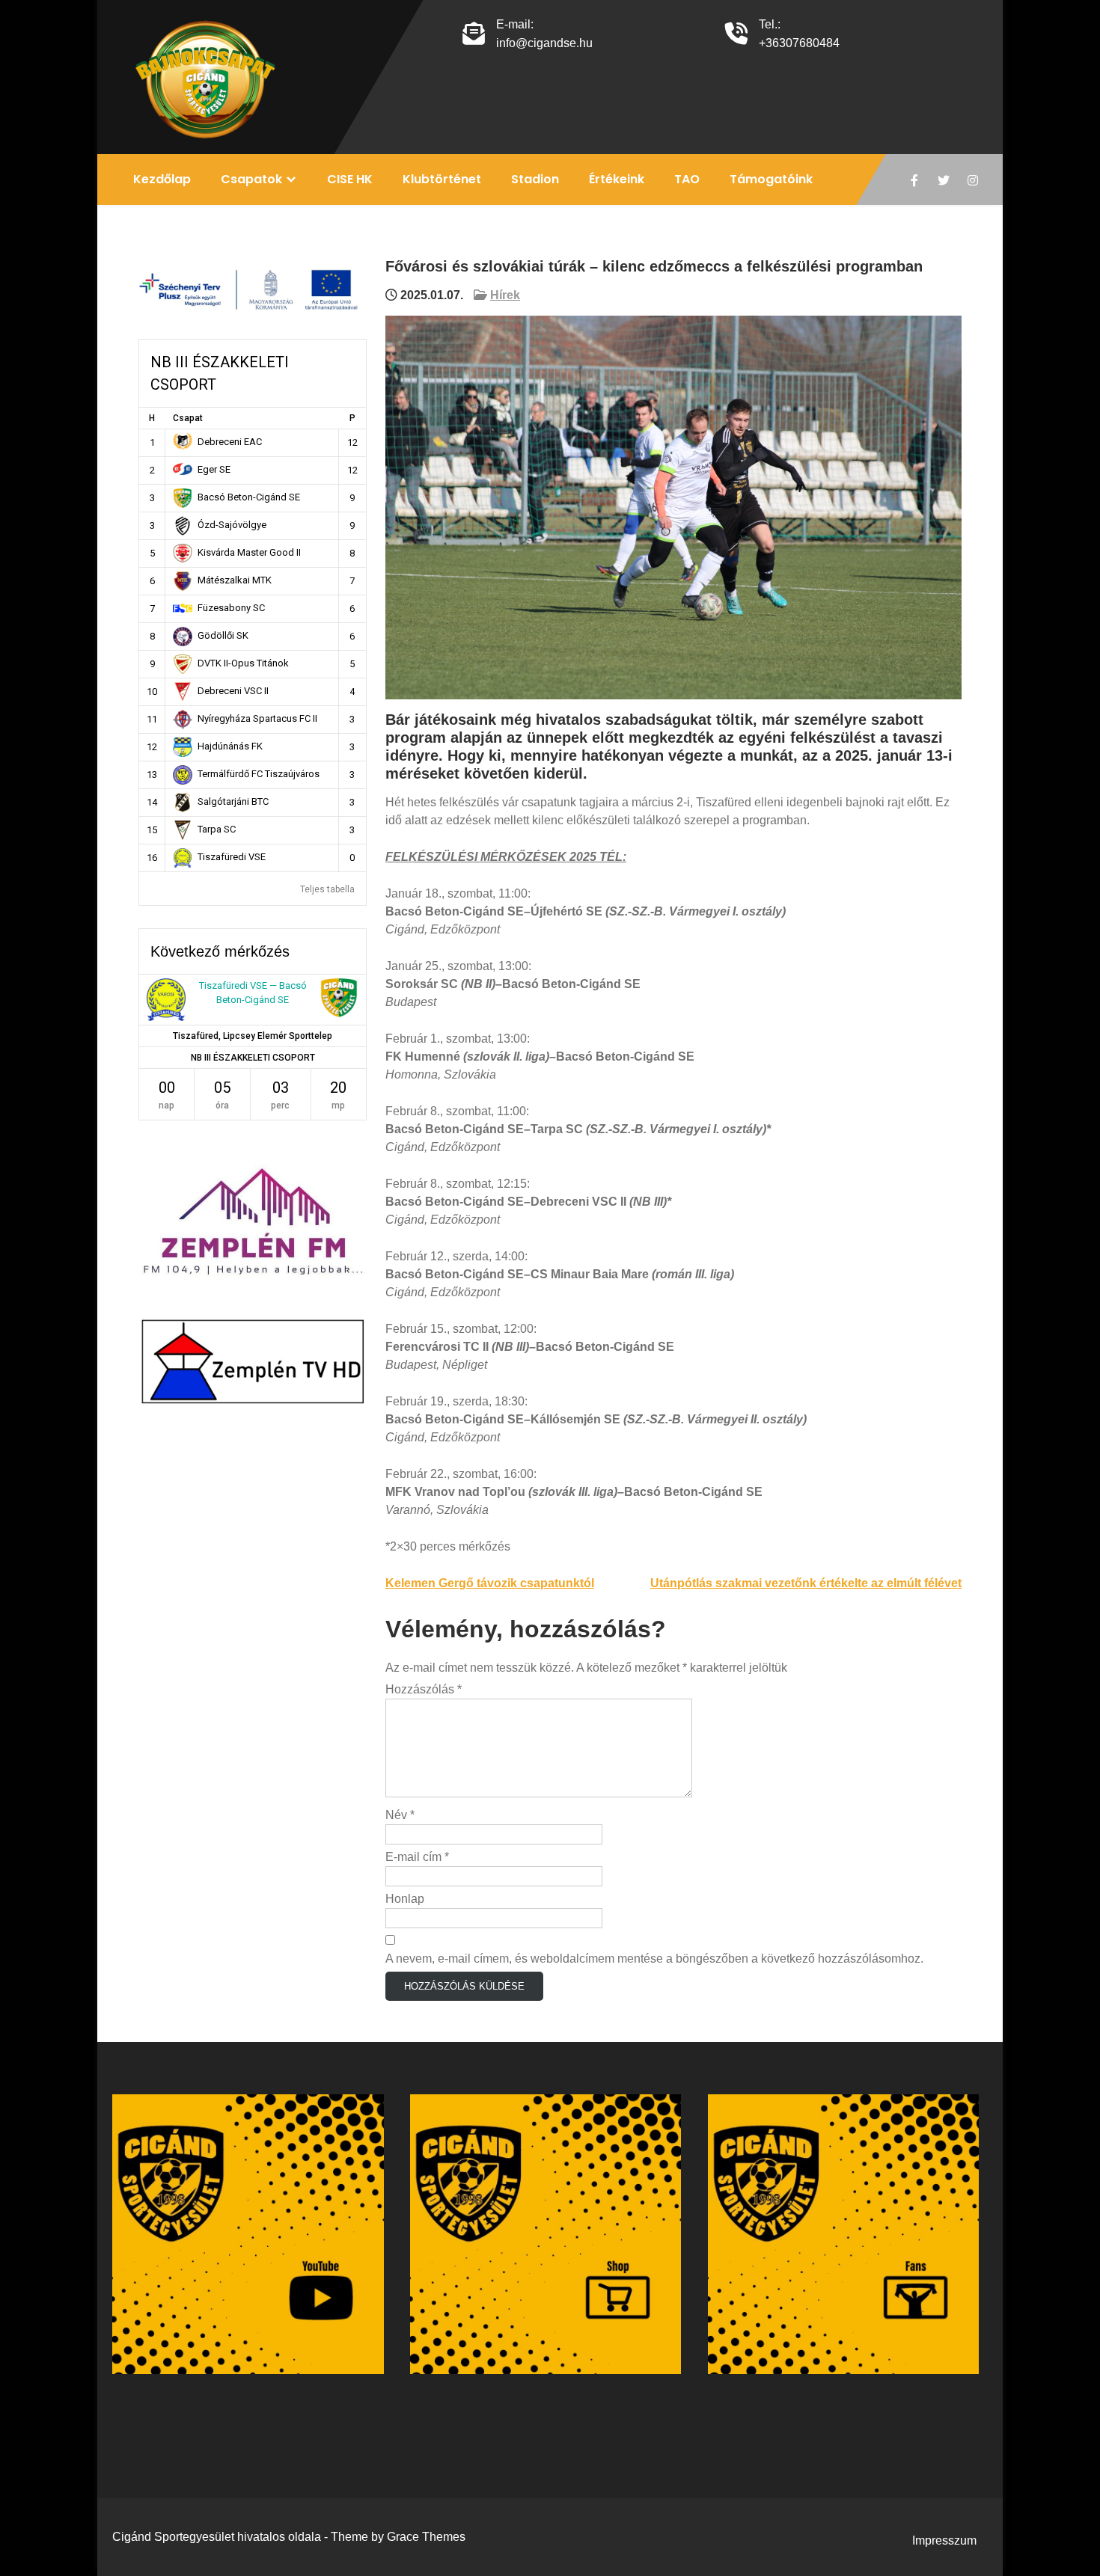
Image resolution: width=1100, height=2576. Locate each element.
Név (400, 1815)
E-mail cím (417, 1857)
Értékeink (617, 179)
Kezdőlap (162, 179)
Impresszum (944, 2540)
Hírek (505, 295)
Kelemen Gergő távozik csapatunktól (490, 1583)
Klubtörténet (442, 179)
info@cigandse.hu (544, 43)
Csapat (188, 418)
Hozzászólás (424, 1689)
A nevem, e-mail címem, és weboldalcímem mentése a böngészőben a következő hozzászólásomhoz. (654, 1959)
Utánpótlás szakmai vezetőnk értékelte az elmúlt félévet (806, 1583)
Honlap (405, 1899)
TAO (687, 179)
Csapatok (251, 179)
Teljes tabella (327, 889)
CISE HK (350, 179)
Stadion (535, 179)
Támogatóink (771, 179)
